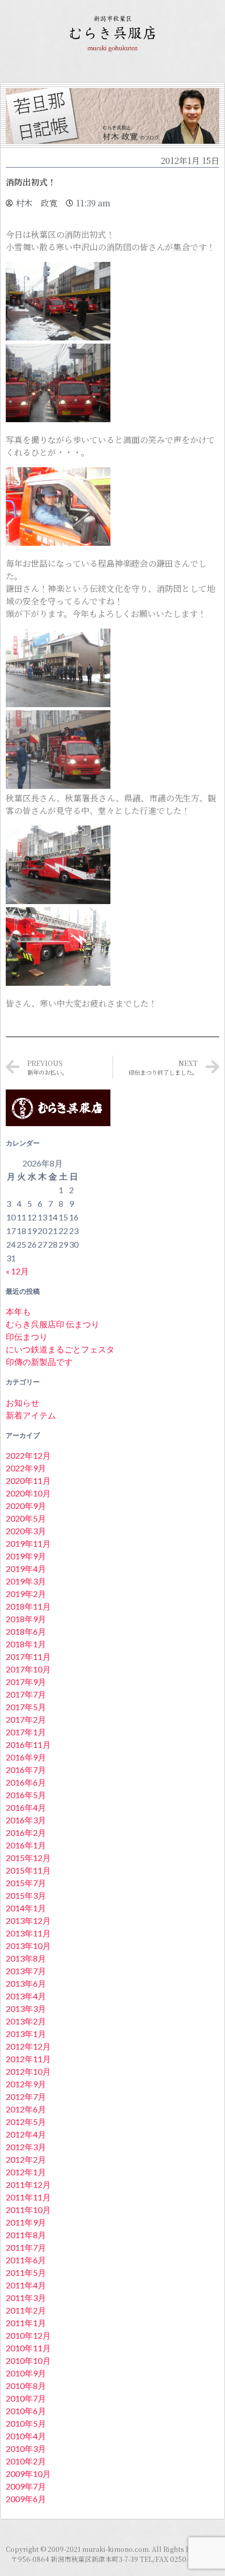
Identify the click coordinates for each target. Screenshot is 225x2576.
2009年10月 (28, 2474)
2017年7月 (26, 1694)
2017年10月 (28, 1669)
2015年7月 (26, 1883)
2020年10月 (28, 1493)
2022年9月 (26, 1468)
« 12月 (17, 1271)
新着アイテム (31, 1415)
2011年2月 (26, 2310)
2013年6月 (26, 1983)
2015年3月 (26, 1895)
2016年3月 (26, 1820)
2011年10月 (28, 2210)
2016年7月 (26, 1770)
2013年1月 (26, 2034)
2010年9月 (26, 2373)
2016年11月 (28, 1744)
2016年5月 (26, 1795)
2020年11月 (28, 1480)
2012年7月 (26, 2096)
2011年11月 (28, 2197)
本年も (18, 1311)
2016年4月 (26, 1807)
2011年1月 (26, 2323)
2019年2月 (26, 1594)
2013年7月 (26, 1971)
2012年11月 (28, 2059)
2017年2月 (26, 1719)
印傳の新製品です (39, 1362)
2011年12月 (28, 2184)
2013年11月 (28, 1933)
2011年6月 (26, 2260)
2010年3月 (26, 2448)
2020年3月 (26, 1531)
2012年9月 (26, 2084)
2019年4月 (26, 1568)
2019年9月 (26, 1556)
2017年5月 (26, 1707)
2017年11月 (28, 1656)
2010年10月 (28, 2360)
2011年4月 (26, 2285)
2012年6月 (26, 2109)
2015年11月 (28, 1870)
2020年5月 (26, 1518)
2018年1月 (26, 1644)
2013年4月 (26, 1996)
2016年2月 (26, 1832)
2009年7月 (26, 2486)
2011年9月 (26, 2222)
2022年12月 (28, 1455)
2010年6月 (26, 2411)
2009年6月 (26, 2499)
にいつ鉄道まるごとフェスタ (60, 1349)
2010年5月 (26, 2423)
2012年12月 (28, 2046)
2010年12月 (28, 2335)
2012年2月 (26, 2159)
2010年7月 (26, 2398)
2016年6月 (26, 1782)
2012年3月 (26, 2147)
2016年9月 (26, 1757)
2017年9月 (26, 1682)
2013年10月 (28, 1946)
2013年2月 (26, 2021)
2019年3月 (26, 1581)
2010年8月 (26, 2386)
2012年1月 (26, 2172)
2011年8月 (26, 2235)
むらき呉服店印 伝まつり (53, 1324)
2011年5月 (26, 2272)
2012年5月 (26, 2122)
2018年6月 (26, 1631)
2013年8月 (26, 1958)
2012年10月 (28, 2071)
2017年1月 (26, 1732)
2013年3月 (26, 2008)
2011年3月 (26, 2298)
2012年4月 (26, 2134)
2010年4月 (26, 2436)
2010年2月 (26, 2461)
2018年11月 (28, 1606)
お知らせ (22, 1402)
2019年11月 (28, 1543)
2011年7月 (26, 2247)
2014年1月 (26, 1908)
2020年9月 (26, 1506)
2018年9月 (26, 1619)
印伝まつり (27, 1336)
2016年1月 (26, 1845)
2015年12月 (28, 1858)
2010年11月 (28, 2348)
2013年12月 (28, 1920)
